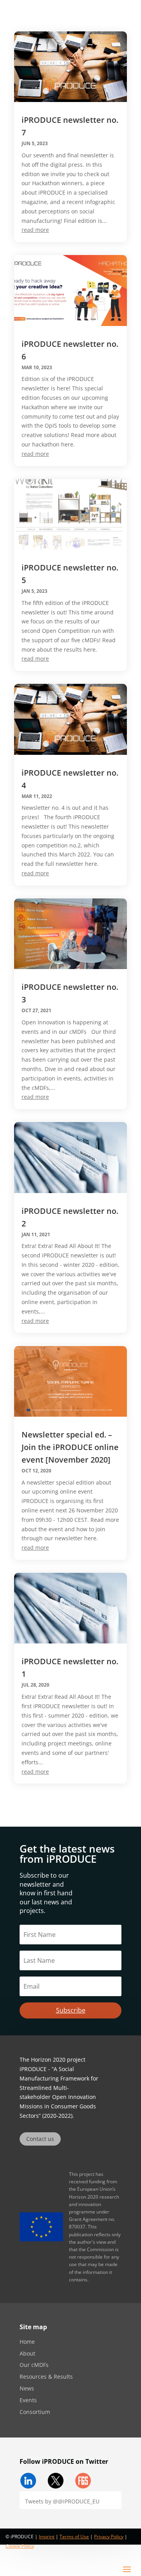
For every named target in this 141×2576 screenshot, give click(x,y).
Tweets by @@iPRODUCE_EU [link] (62, 2501)
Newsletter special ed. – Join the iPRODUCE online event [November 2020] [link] (70, 1447)
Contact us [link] (40, 2139)
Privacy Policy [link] (109, 2537)
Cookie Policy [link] (20, 2546)
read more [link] (35, 230)
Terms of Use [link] (74, 2537)
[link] (70, 66)
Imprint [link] (47, 2537)
